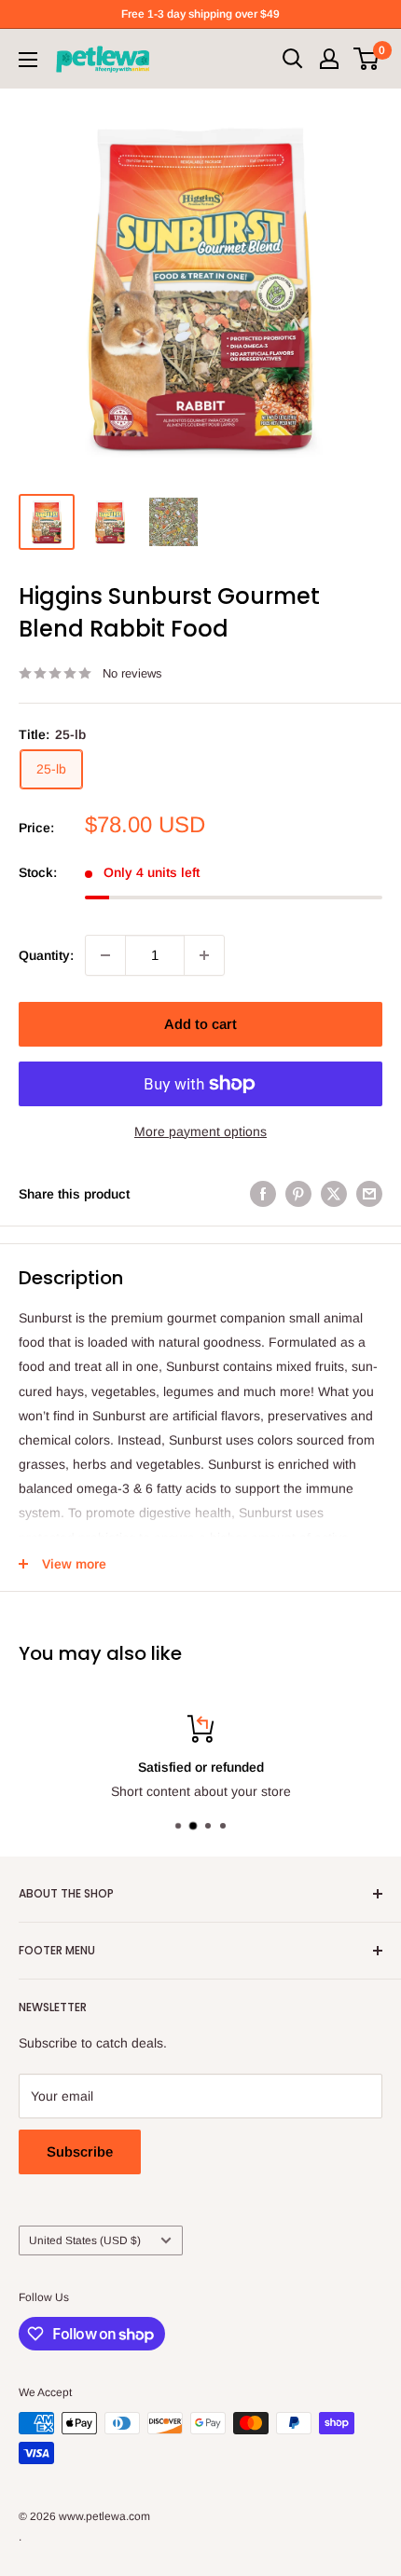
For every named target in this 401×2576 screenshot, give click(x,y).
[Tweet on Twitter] (334, 1194)
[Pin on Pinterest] (298, 1194)
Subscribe (80, 2151)
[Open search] (293, 59)
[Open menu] (28, 60)
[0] (367, 59)
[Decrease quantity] (105, 955)
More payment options (200, 1131)
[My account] (329, 59)
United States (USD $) (85, 2240)
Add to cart (200, 1024)
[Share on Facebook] (263, 1194)
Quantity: (46, 955)
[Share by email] (369, 1194)
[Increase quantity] (204, 955)
